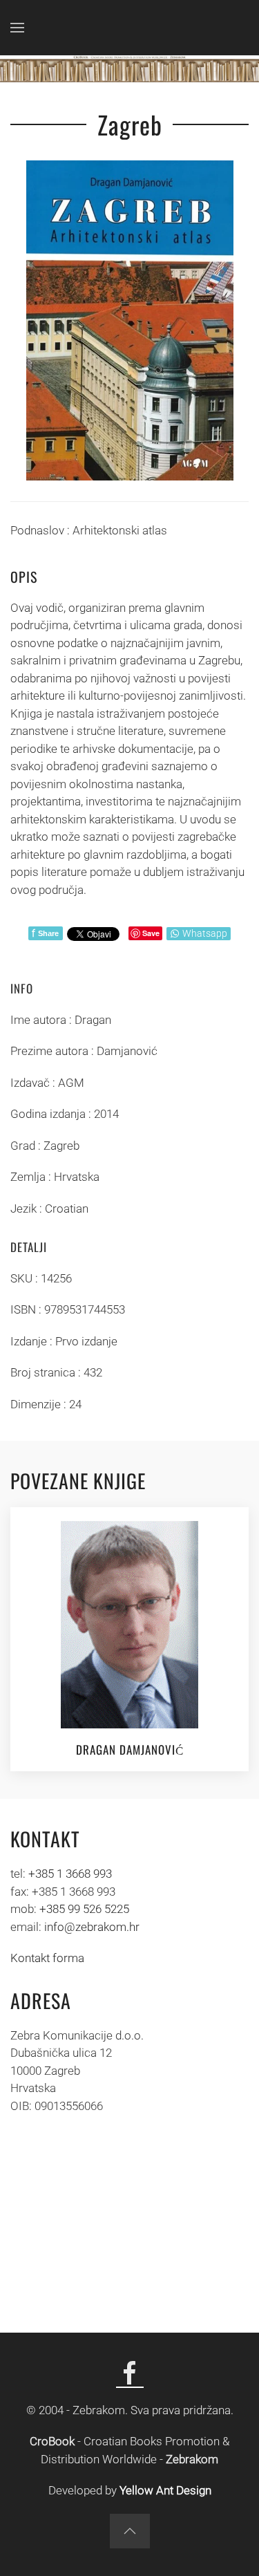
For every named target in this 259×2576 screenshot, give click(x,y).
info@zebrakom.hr (92, 1927)
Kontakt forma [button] (47, 1958)
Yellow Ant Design (165, 2490)
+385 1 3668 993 (70, 1874)
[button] (17, 28)
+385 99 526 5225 (84, 1909)
